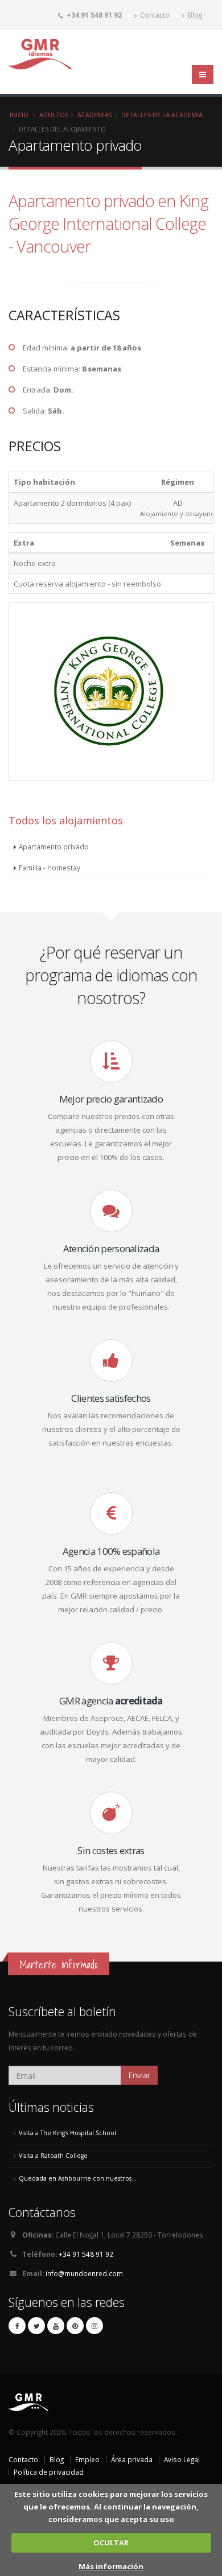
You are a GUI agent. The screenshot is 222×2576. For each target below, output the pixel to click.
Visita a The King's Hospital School (67, 2133)
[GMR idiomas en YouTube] (56, 2326)
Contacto (154, 15)
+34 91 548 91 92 (86, 2254)
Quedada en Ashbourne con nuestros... (78, 2178)
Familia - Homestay (50, 868)
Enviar (139, 2075)
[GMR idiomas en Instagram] (94, 2326)
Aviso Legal (182, 2459)
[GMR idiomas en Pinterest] (75, 2326)
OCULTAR (111, 2542)
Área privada (132, 2459)
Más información (111, 2566)
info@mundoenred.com (84, 2273)
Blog (194, 15)
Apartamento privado (54, 847)
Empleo (87, 2459)
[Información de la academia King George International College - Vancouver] (111, 792)
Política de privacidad (49, 2472)
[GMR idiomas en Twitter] (36, 2326)
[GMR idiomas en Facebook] (17, 2326)
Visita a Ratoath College (53, 2156)
